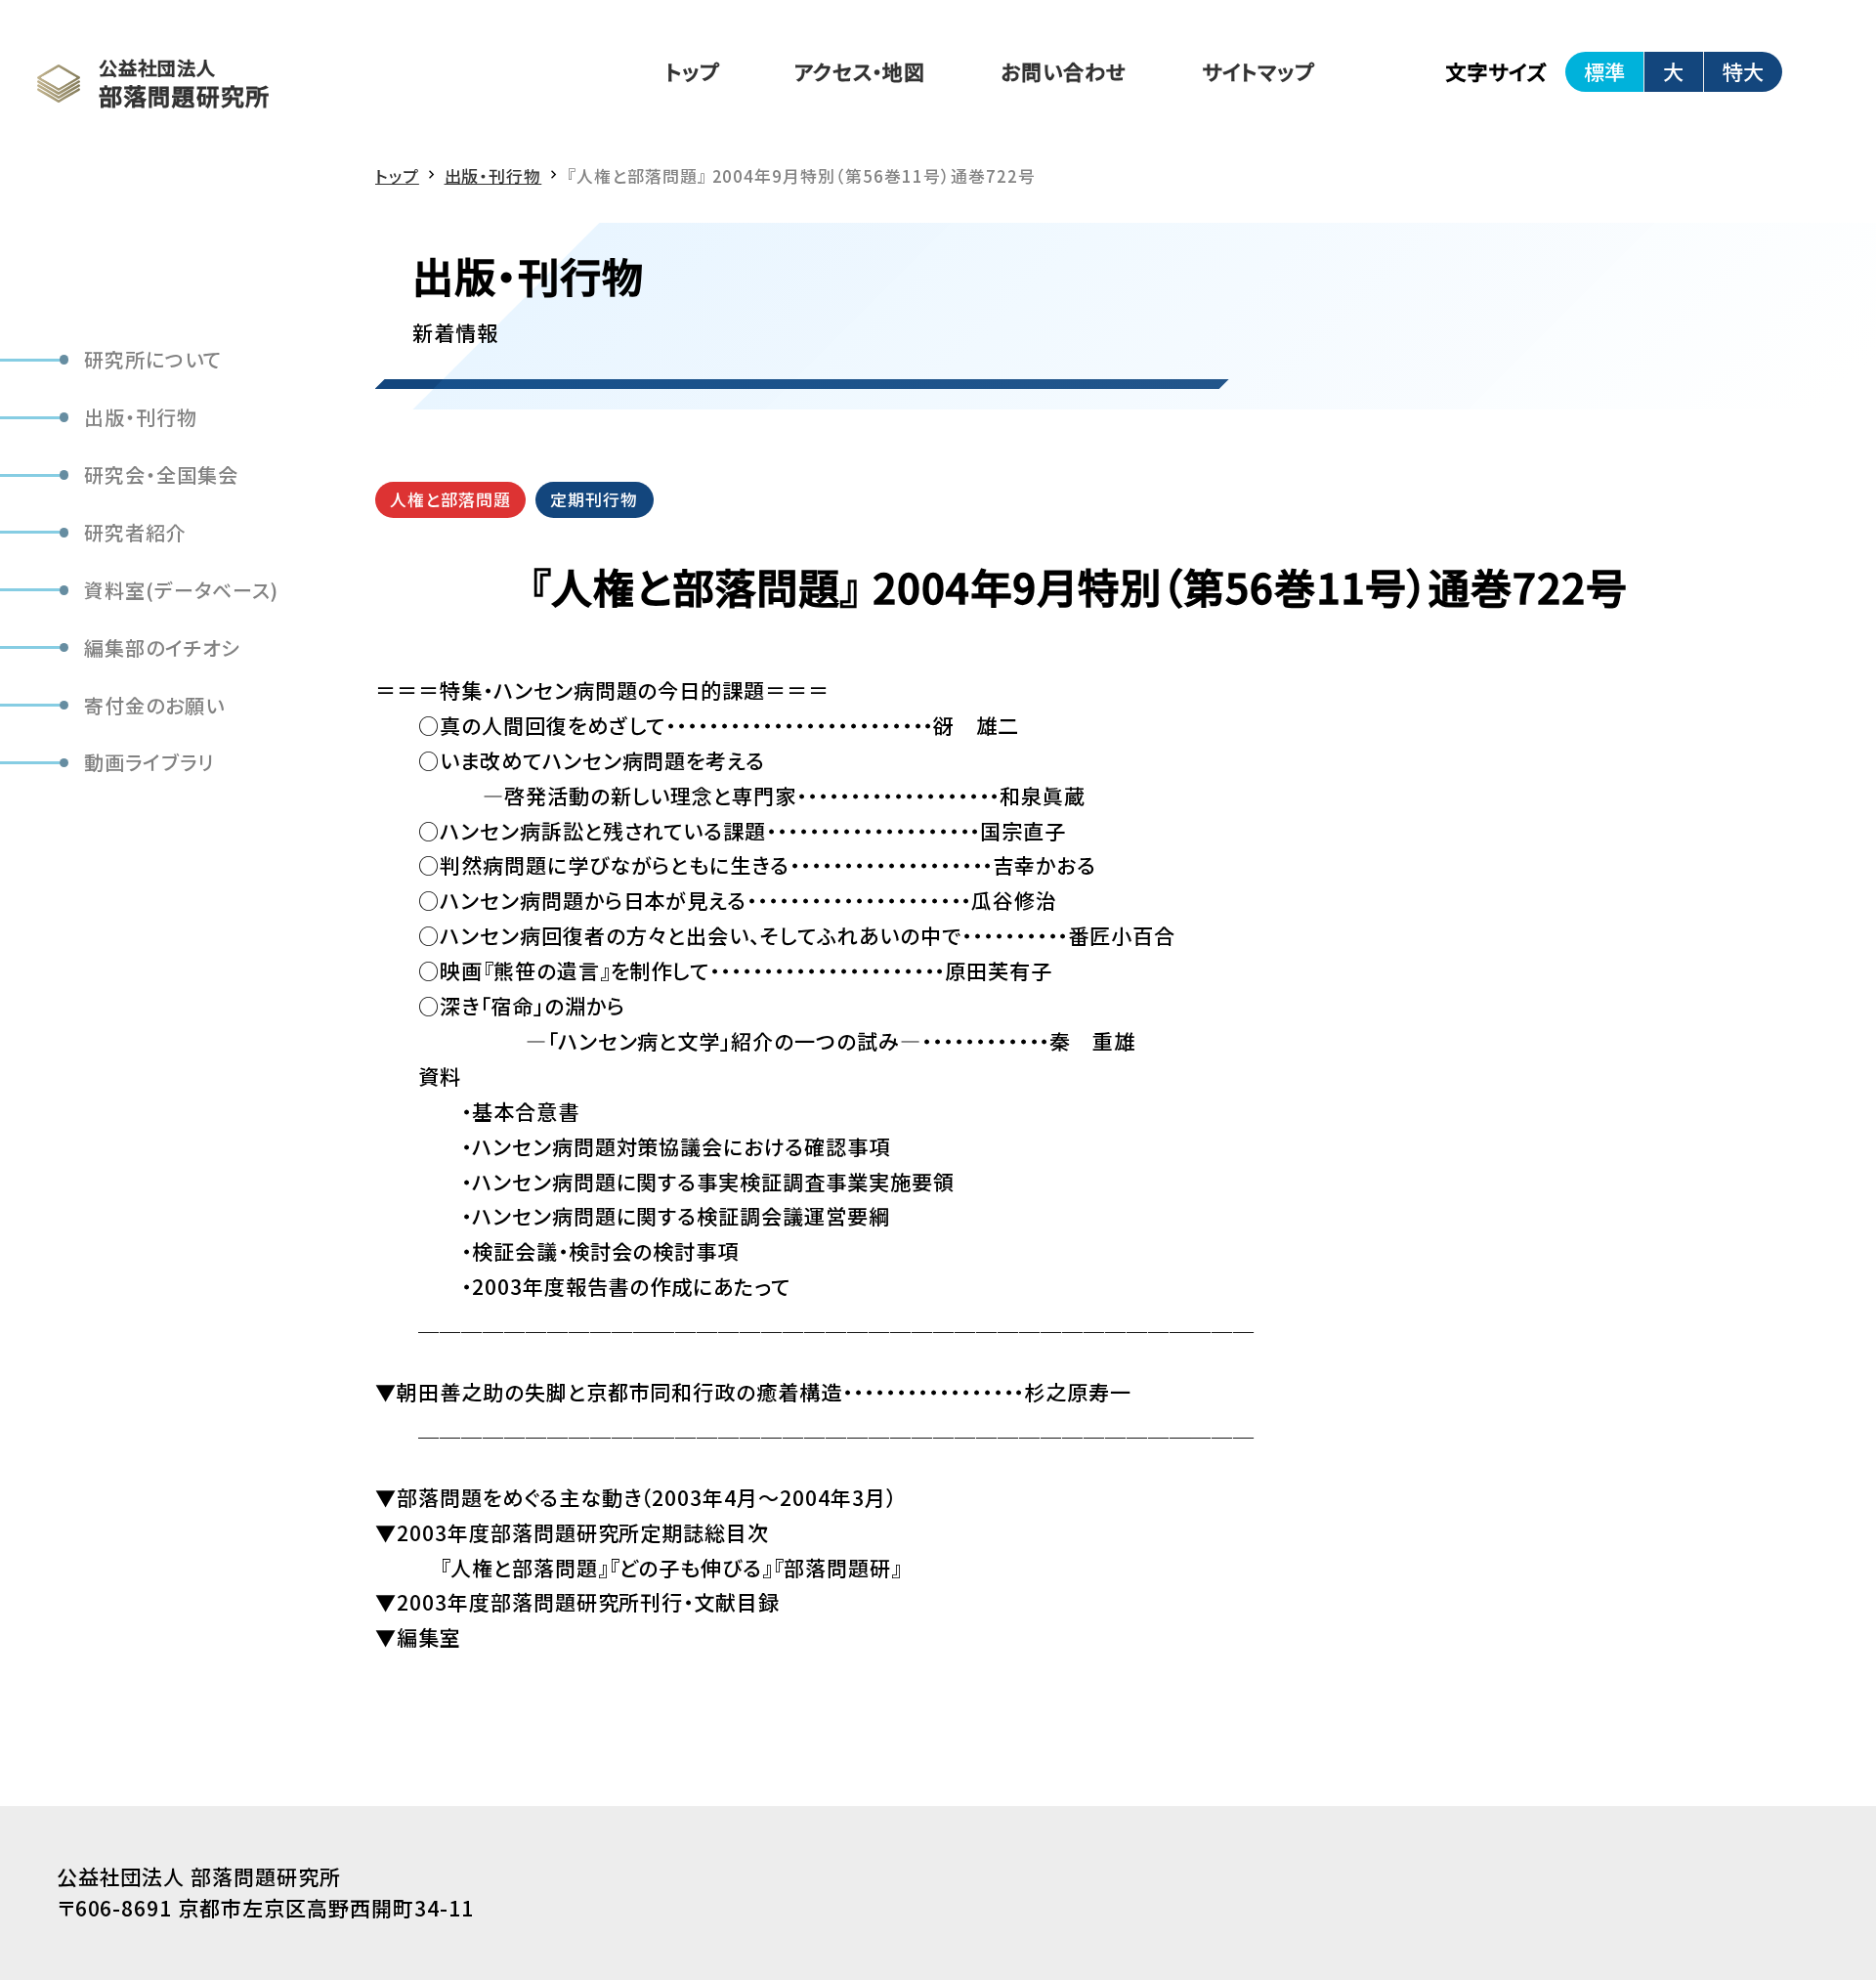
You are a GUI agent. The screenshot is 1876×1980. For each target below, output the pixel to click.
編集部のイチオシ (162, 647)
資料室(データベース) (181, 590)
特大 (1743, 71)
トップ (692, 71)
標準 (1604, 71)
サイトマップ (1258, 71)
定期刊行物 (594, 499)
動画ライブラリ (149, 763)
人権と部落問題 (450, 499)
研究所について (153, 360)
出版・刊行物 (141, 418)
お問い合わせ (1064, 71)
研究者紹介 (135, 532)
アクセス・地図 (860, 71)
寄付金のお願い (154, 705)
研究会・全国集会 (161, 474)
